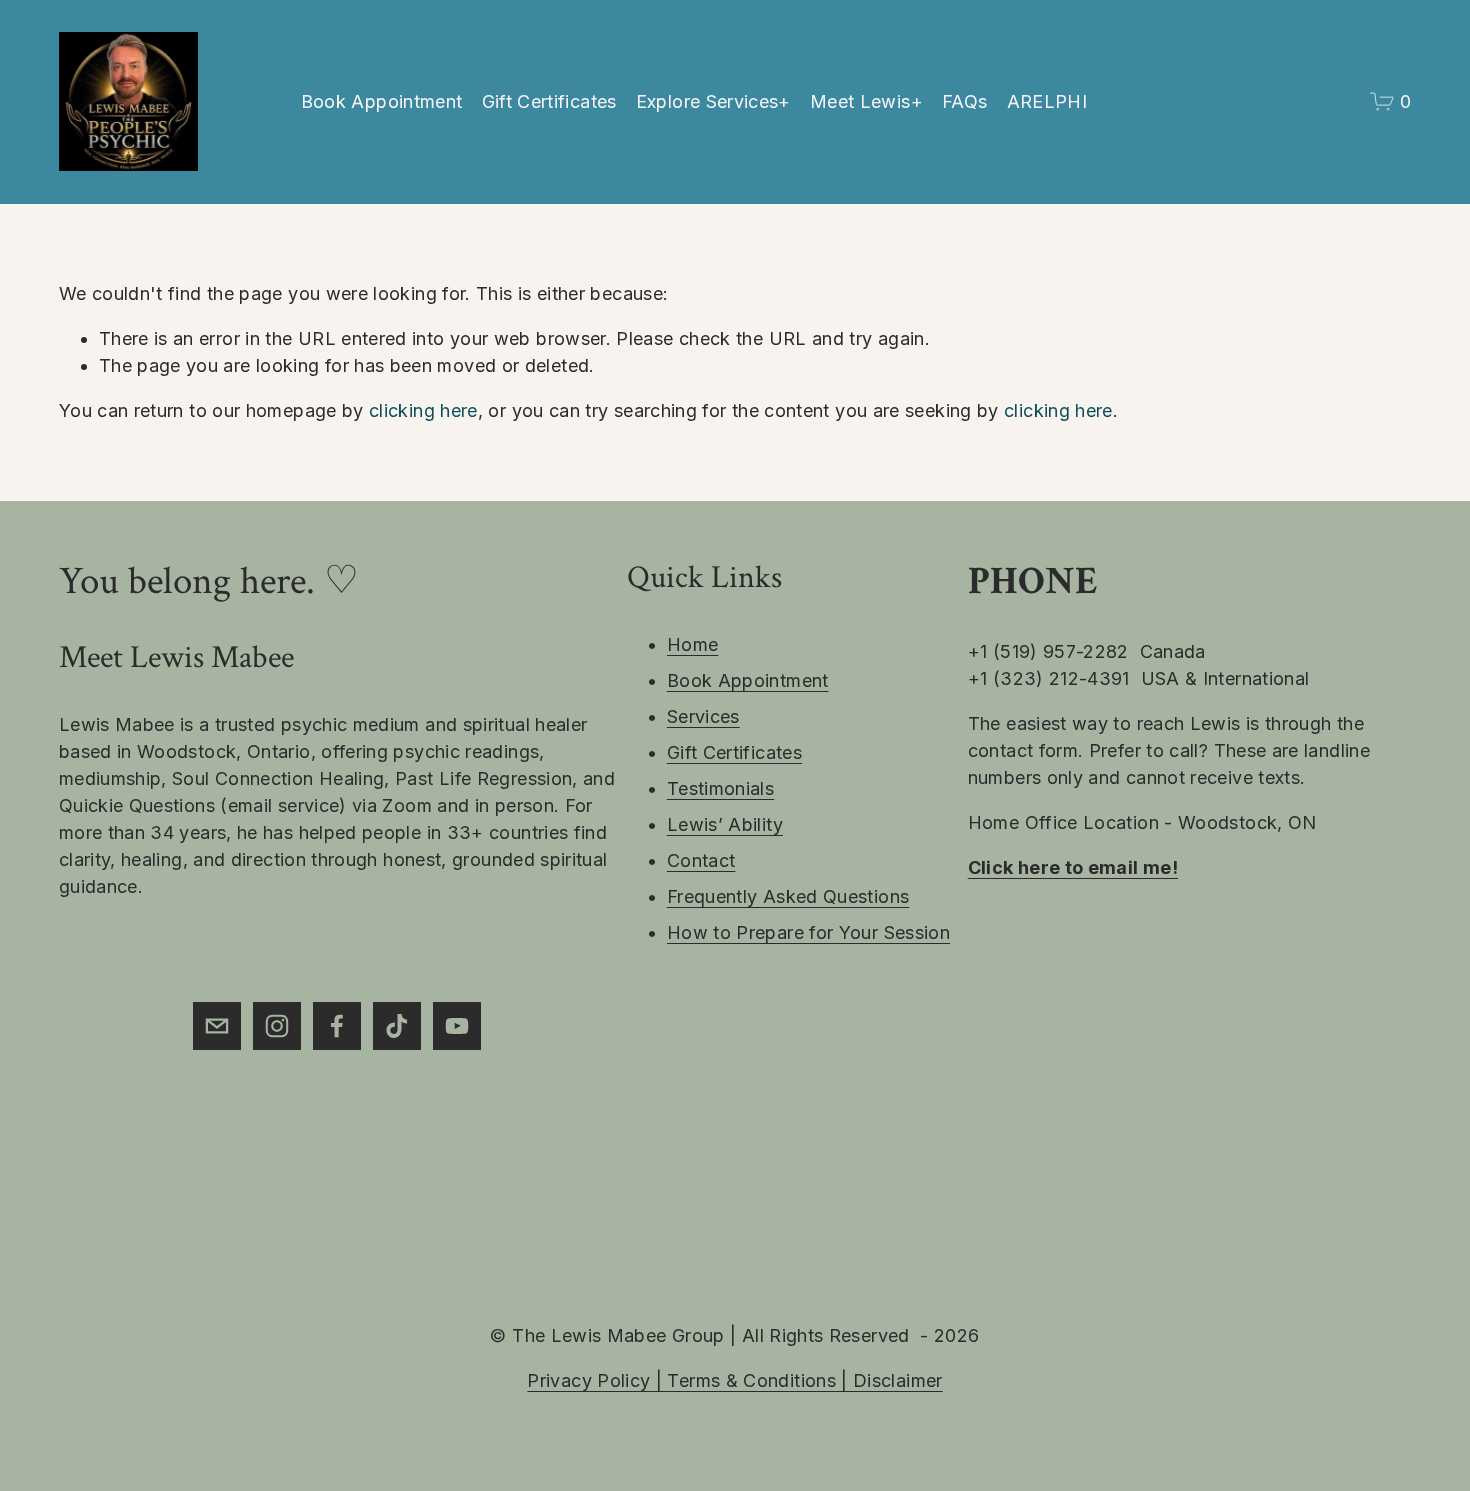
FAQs (964, 101)
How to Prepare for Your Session (808, 932)
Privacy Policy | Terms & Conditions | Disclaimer (734, 1380)
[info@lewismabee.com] (217, 1026)
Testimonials (720, 788)
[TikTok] (397, 1026)
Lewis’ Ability (725, 824)
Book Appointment (382, 101)
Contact (701, 860)
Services (703, 716)
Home (692, 644)
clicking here (423, 410)
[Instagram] (277, 1026)
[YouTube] (457, 1026)
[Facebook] (337, 1026)
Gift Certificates (549, 101)
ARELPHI (1047, 101)
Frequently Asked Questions (788, 896)
